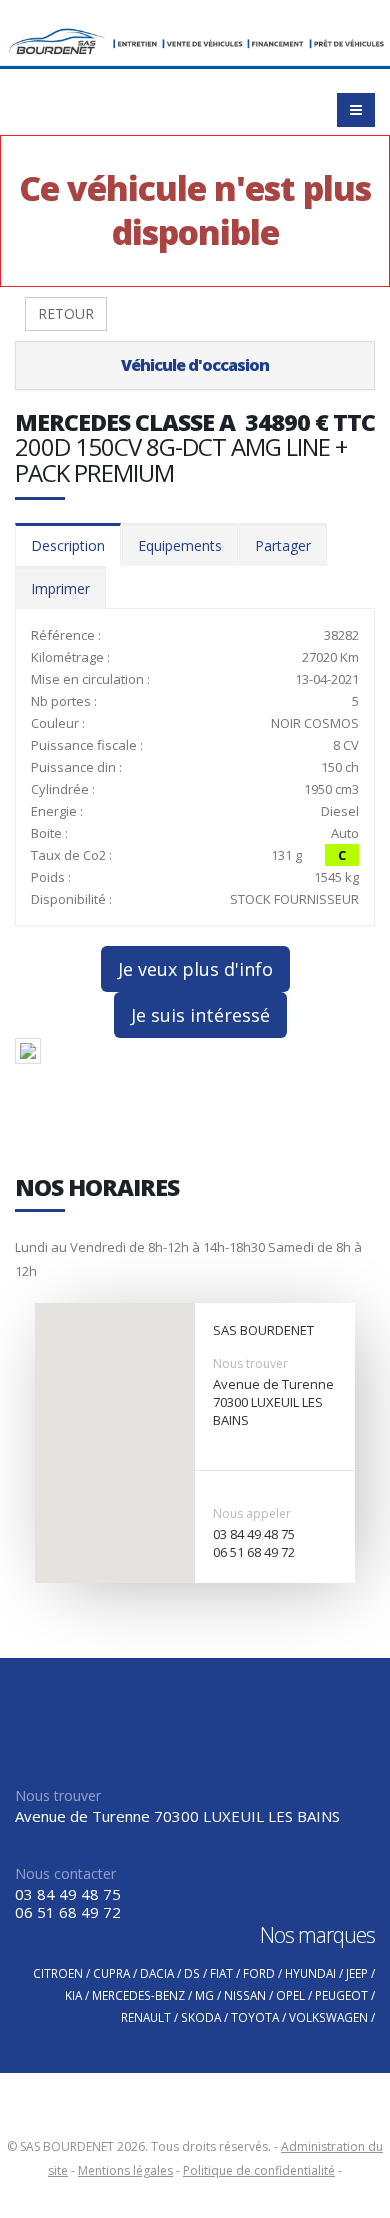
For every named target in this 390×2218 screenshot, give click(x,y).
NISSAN (245, 1995)
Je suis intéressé (200, 1015)
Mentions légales (125, 2170)
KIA (73, 1995)
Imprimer (60, 588)
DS (192, 1973)
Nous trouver (250, 1363)
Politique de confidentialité (259, 2170)
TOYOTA (255, 2017)
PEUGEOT (341, 1995)
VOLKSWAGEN (328, 2017)
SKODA (201, 2017)
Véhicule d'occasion (195, 365)
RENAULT (146, 2017)
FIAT (221, 1973)
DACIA (157, 1973)
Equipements (180, 545)
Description (68, 545)
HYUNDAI (310, 1973)
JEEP (357, 1973)
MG (204, 1995)
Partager (283, 545)
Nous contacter (65, 1873)
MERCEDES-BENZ (138, 1995)
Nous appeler (252, 1513)
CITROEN (58, 1973)
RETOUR (66, 313)
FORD (259, 1973)
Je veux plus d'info (195, 969)
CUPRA (111, 1973)
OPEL (290, 1995)
